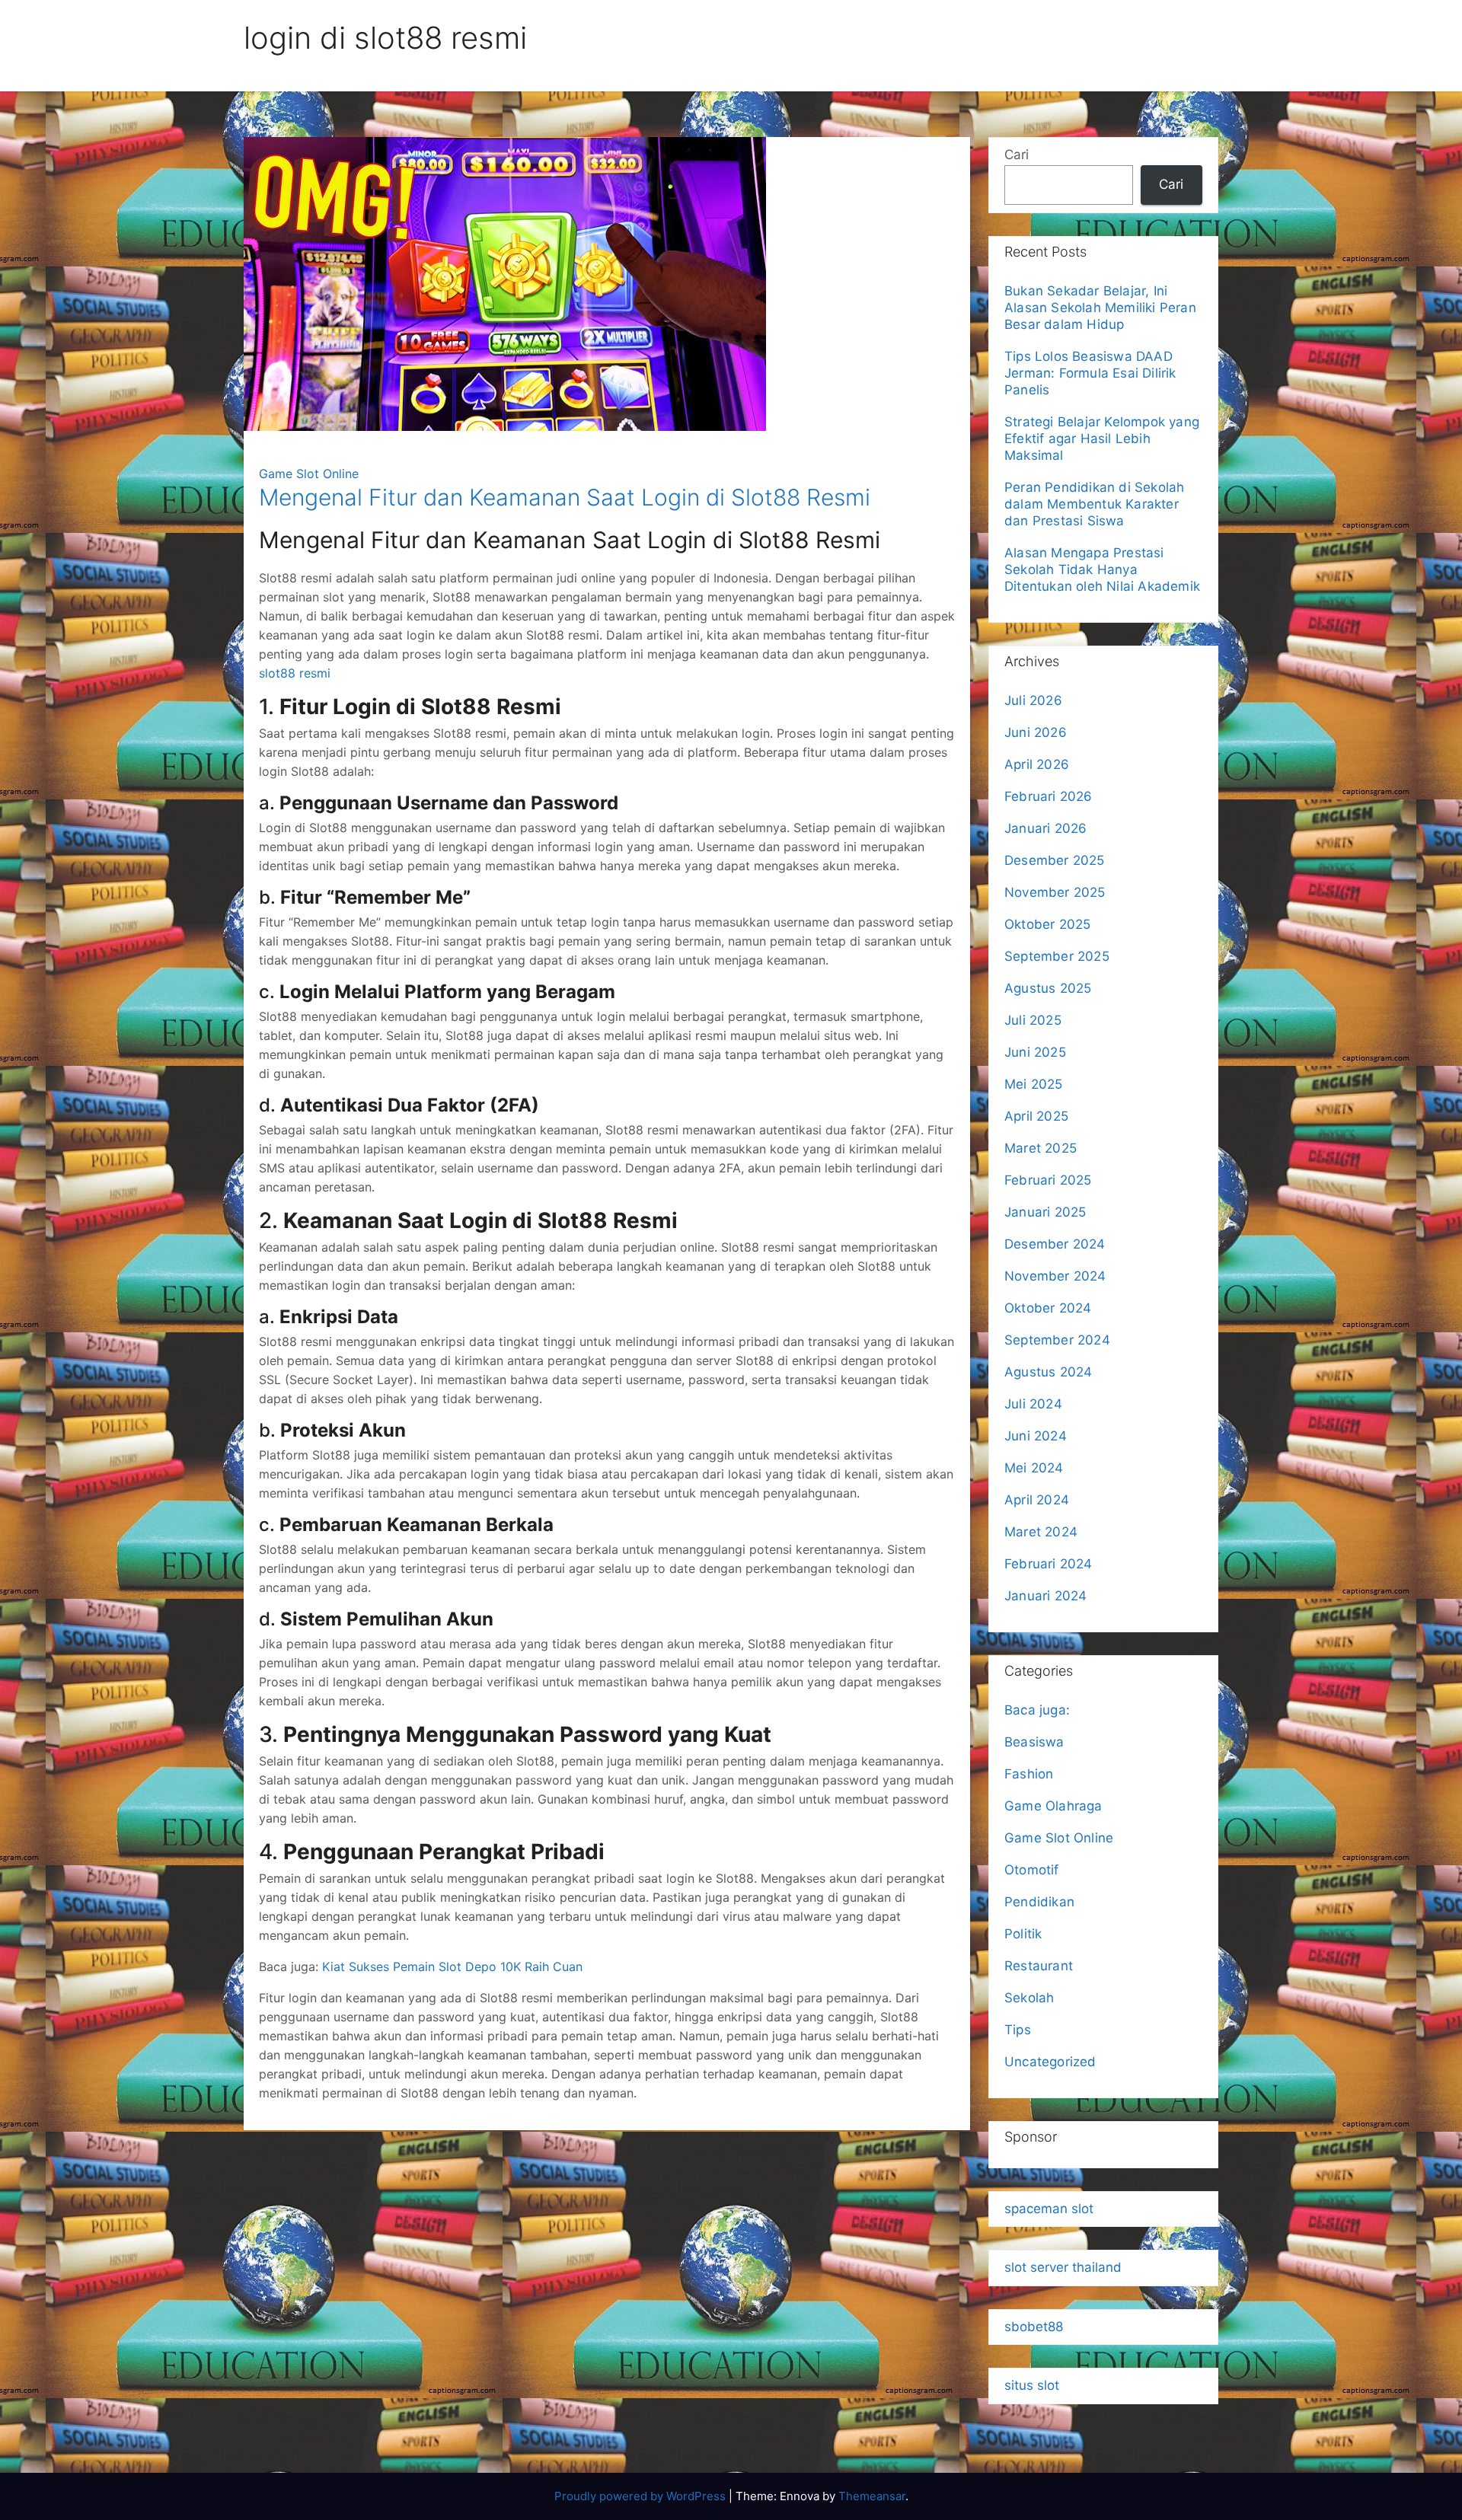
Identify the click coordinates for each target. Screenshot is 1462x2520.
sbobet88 (1034, 2327)
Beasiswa (1034, 1742)
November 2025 (1055, 892)
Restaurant (1039, 1966)
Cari (1017, 155)
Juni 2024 (1036, 1436)
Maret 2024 (1041, 1532)
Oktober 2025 (1047, 924)
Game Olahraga (1053, 1806)
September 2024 (1057, 1340)
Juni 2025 (1035, 1052)
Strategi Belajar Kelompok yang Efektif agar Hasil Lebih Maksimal (1102, 439)
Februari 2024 (1049, 1564)
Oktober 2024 (1048, 1308)
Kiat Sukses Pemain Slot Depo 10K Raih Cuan (452, 1967)
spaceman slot (1049, 2209)
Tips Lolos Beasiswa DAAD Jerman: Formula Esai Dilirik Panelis (1090, 373)
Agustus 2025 (1048, 988)
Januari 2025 (1045, 1212)
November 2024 (1055, 1276)
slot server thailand (1063, 2267)
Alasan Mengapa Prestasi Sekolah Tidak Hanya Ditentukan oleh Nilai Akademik (1102, 569)
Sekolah (1029, 1998)
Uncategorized (1050, 2062)
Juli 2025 (1033, 1020)
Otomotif (1032, 1870)
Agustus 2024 (1048, 1372)
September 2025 (1057, 956)
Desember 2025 (1055, 860)
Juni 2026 (1036, 732)
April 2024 (1037, 1500)
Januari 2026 (1045, 828)
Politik (1023, 1934)
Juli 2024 (1033, 1404)
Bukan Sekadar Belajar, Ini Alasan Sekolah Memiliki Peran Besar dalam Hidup (1100, 308)
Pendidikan (1039, 1902)
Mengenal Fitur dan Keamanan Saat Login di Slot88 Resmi (565, 497)
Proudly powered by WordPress (642, 2496)
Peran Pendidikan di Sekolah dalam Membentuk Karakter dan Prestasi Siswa (1094, 504)
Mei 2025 (1034, 1084)
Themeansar (872, 2496)
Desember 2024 (1055, 1244)
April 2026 (1037, 764)
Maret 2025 (1041, 1148)
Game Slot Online (309, 474)
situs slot (1032, 2385)
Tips (1018, 2030)
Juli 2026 (1033, 700)
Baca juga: (1039, 1710)
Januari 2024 (1045, 1596)
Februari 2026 (1049, 796)
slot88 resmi (295, 673)
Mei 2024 (1034, 1468)
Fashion (1029, 1774)
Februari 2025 (1048, 1180)
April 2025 (1036, 1116)
